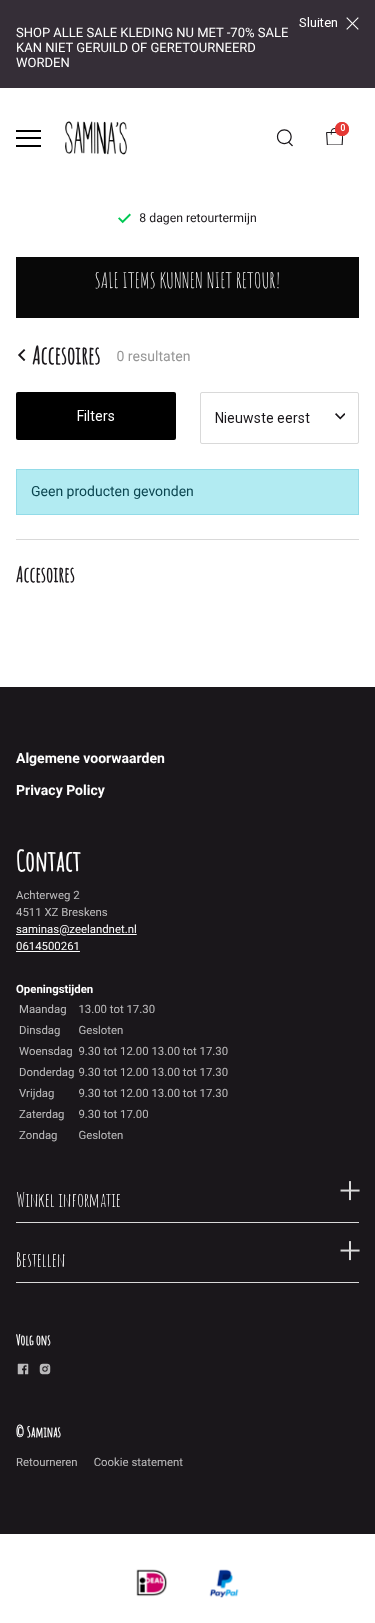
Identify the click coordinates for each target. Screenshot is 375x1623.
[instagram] (45, 1372)
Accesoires (66, 355)
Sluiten (318, 23)
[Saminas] (96, 138)
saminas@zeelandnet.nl (76, 929)
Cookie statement (138, 1462)
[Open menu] (28, 138)
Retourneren (47, 1462)
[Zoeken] (285, 138)
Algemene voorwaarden (90, 759)
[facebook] (23, 1372)
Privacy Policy (60, 791)
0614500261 (48, 946)
